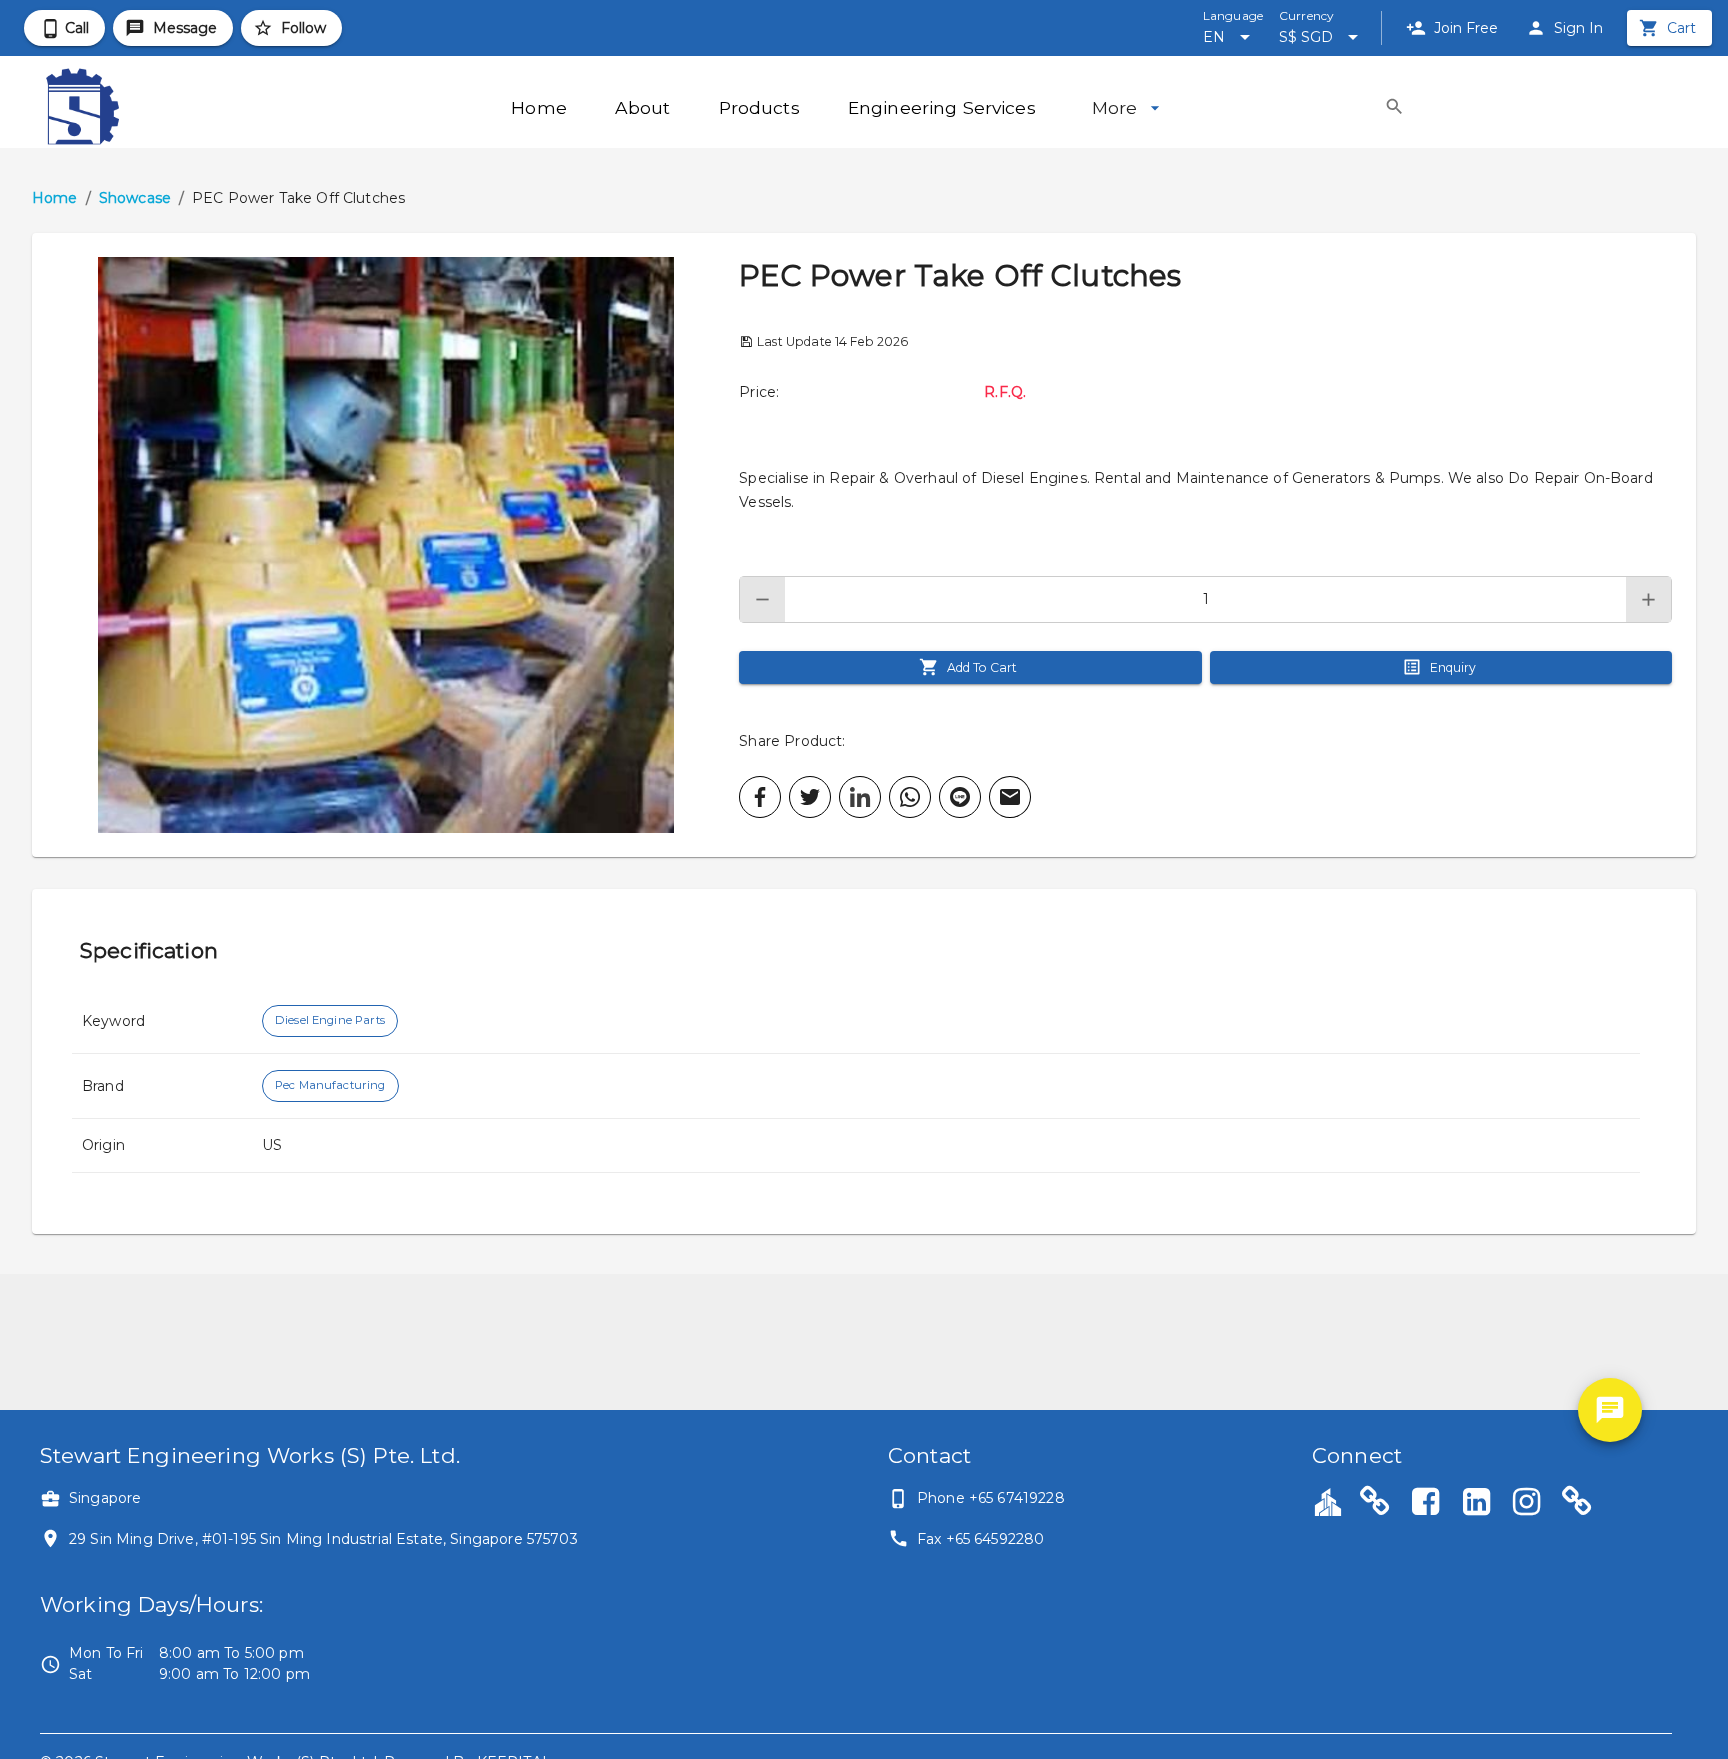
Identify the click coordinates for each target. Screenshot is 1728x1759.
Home (55, 198)
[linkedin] (860, 797)
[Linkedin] (1476, 1504)
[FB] (1426, 1504)
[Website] (1375, 1504)
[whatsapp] (910, 797)
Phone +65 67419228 (991, 1498)
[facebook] (760, 797)
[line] (960, 797)
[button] (385, 545)
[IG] (1527, 1504)
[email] (1010, 797)
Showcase (135, 198)
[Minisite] (1577, 1504)
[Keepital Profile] (1328, 1501)
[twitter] (810, 797)
